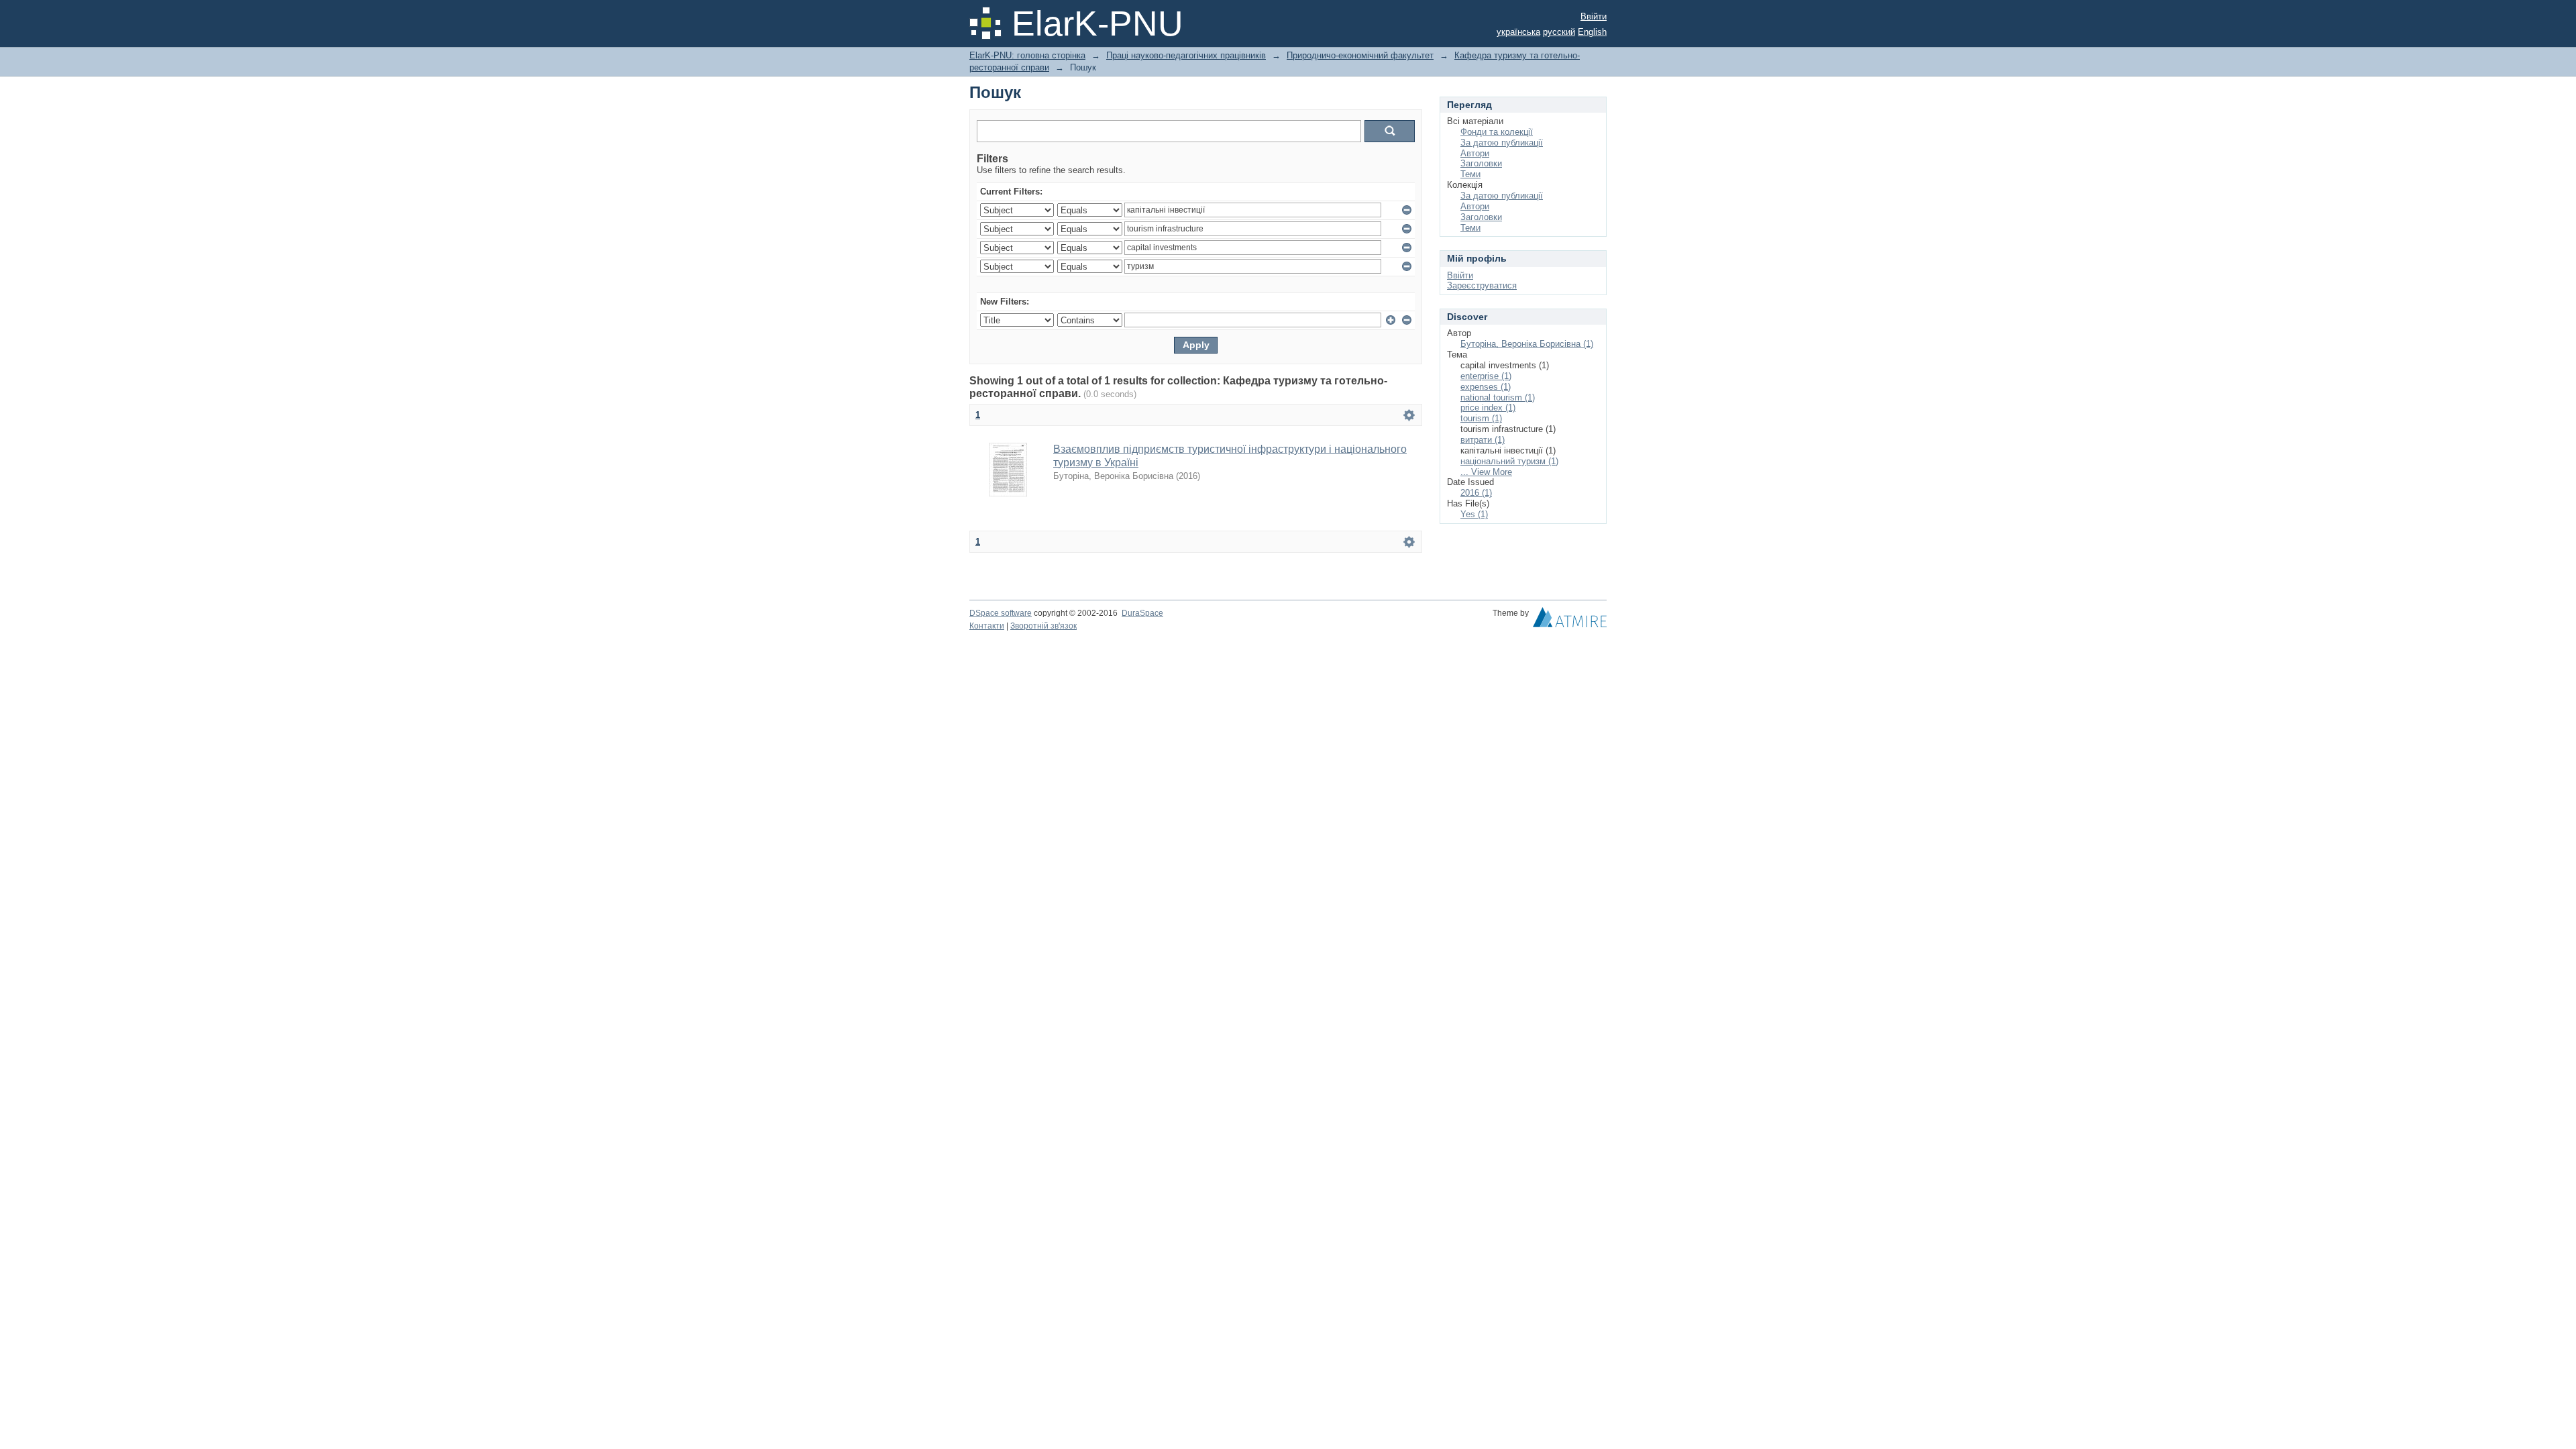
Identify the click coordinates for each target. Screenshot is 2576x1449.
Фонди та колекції (1497, 132)
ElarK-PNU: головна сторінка (1027, 55)
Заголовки (1481, 163)
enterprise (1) (1486, 376)
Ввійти (1594, 16)
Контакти (987, 626)
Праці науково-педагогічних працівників (1186, 55)
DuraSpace (1142, 613)
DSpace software (1001, 613)
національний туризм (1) (1509, 461)
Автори (1475, 153)
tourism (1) (1481, 418)
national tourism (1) (1498, 397)
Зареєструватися (1482, 285)
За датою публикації (1502, 143)
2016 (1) (1476, 493)
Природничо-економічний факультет (1360, 55)
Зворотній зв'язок (1043, 626)
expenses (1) (1486, 387)
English (1592, 32)
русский (1559, 32)
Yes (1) (1474, 514)
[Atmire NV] (1570, 621)
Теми (1470, 174)
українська (1518, 32)
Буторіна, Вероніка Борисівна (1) (1527, 344)
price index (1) (1488, 408)
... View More (1486, 472)
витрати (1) (1483, 440)
